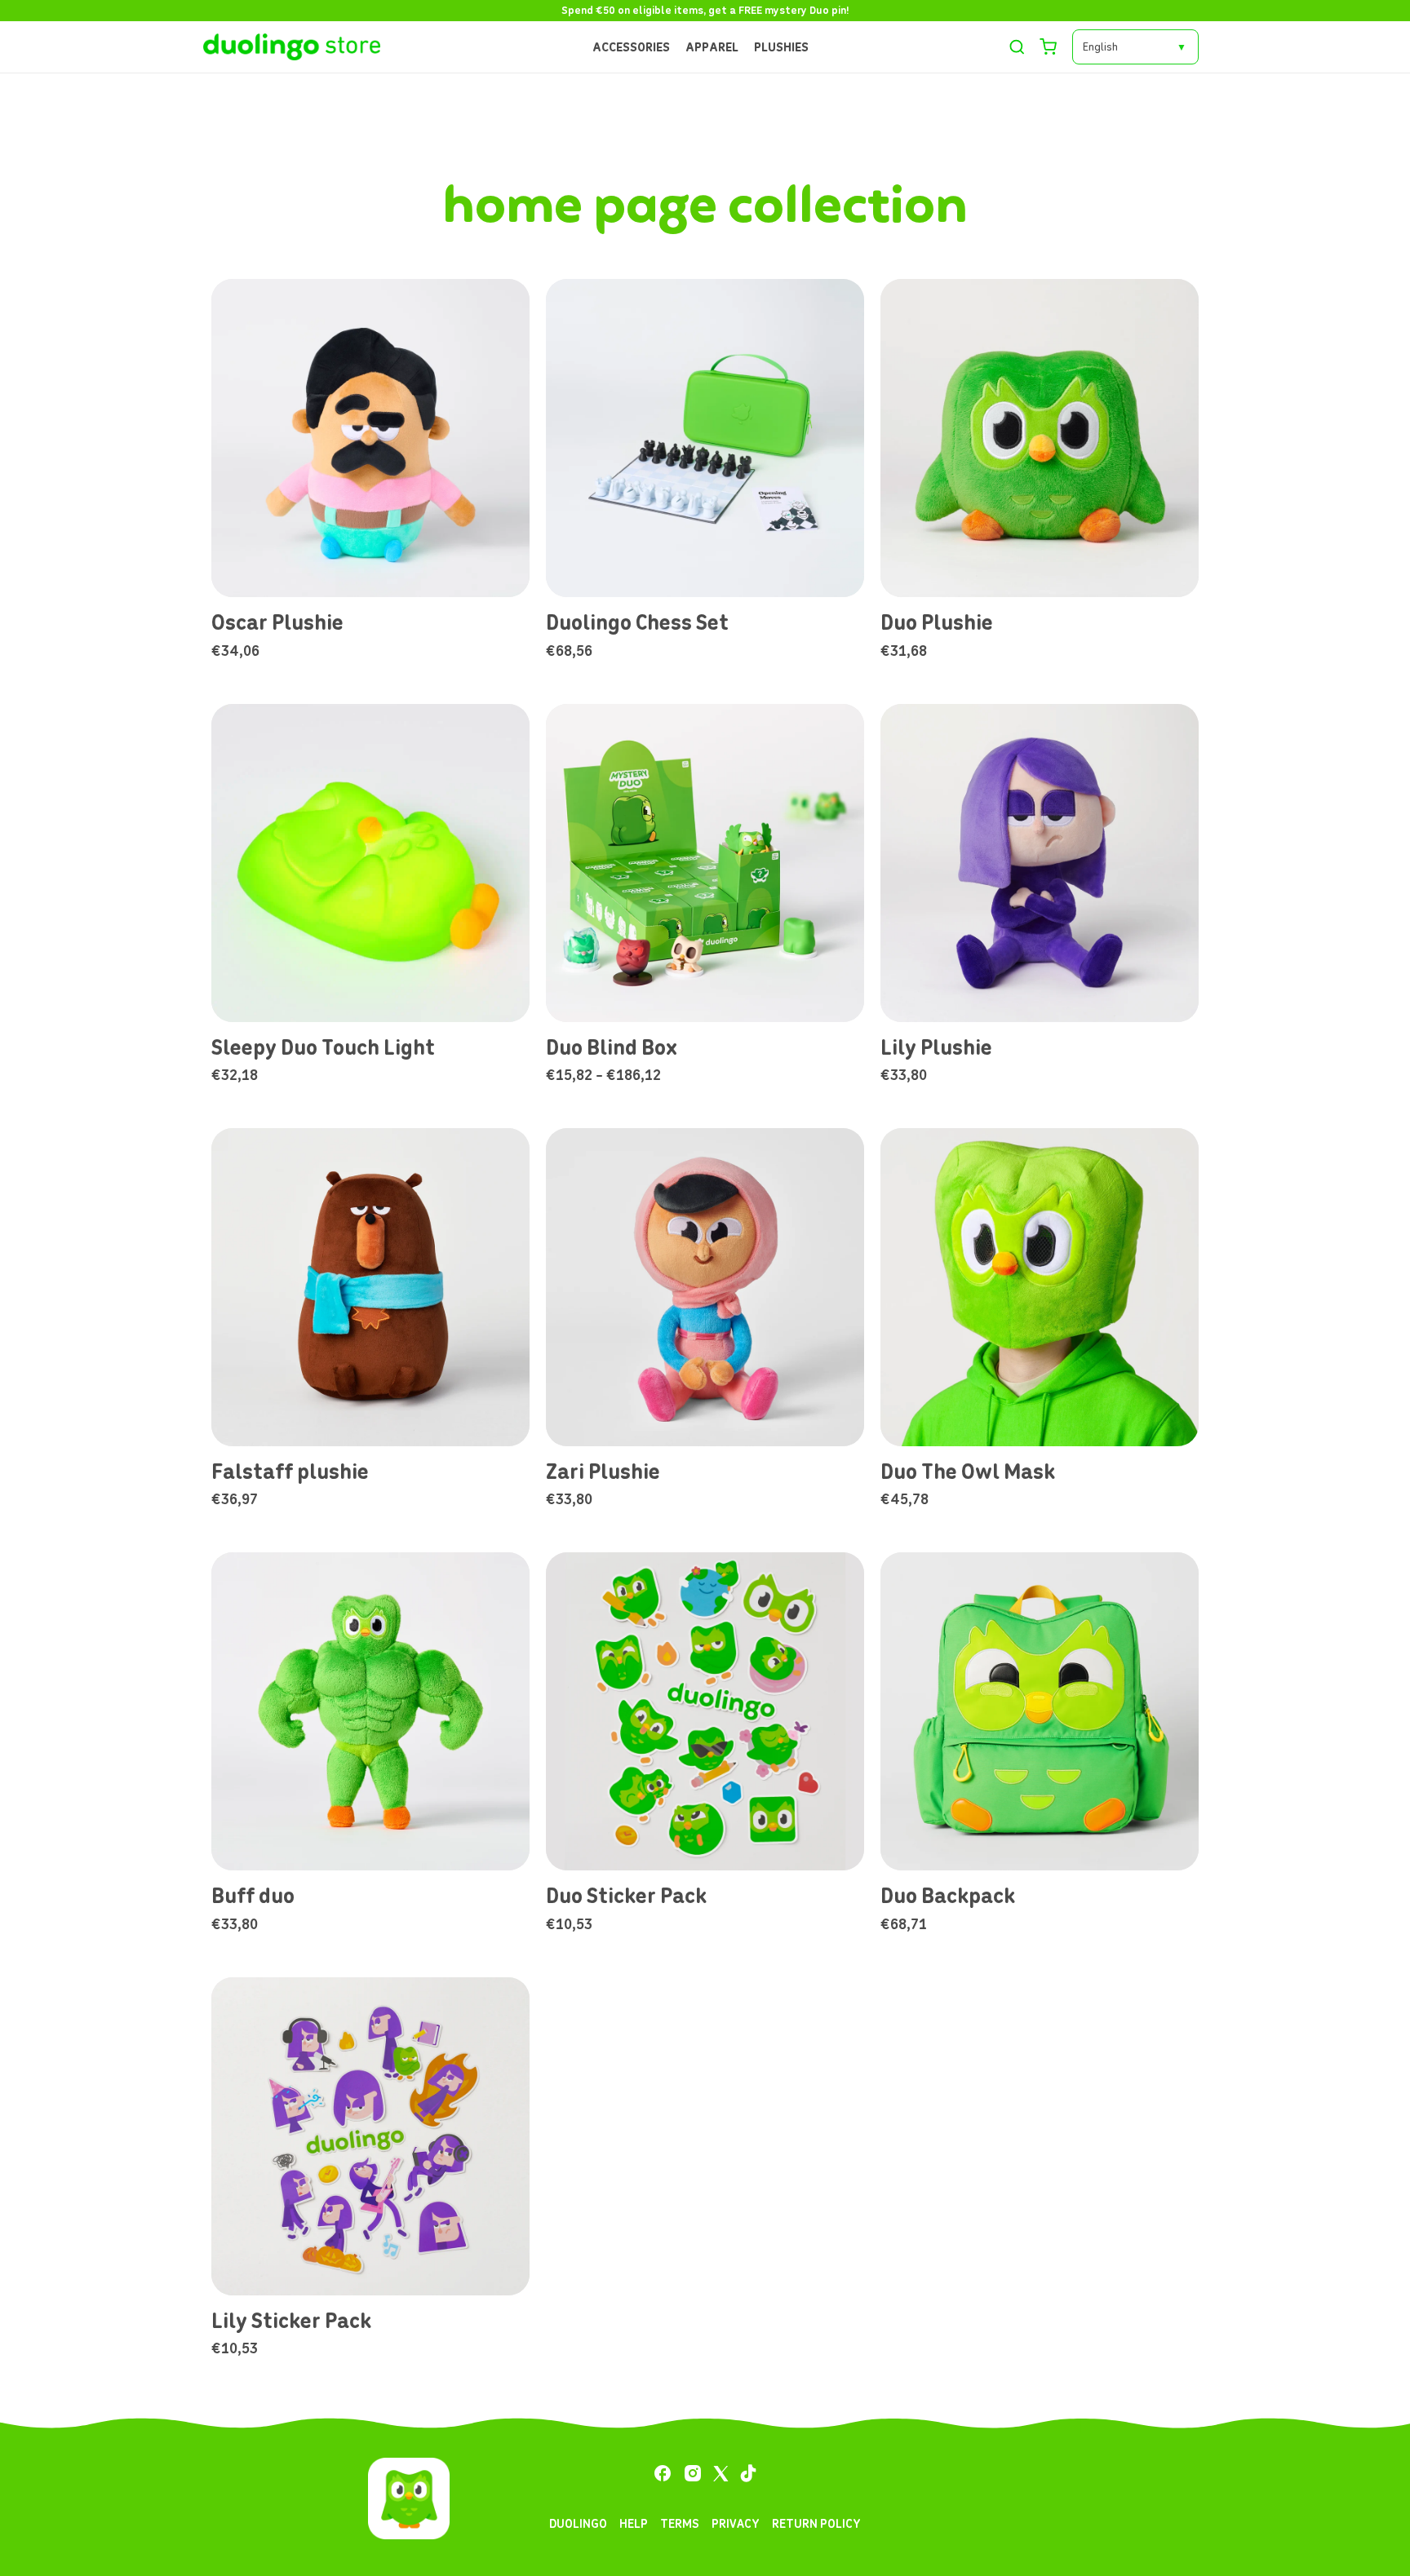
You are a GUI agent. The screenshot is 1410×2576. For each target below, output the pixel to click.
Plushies (781, 47)
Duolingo (578, 2523)
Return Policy (816, 2523)
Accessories (631, 47)
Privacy (736, 2523)
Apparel (712, 47)
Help (634, 2523)
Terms (680, 2523)
